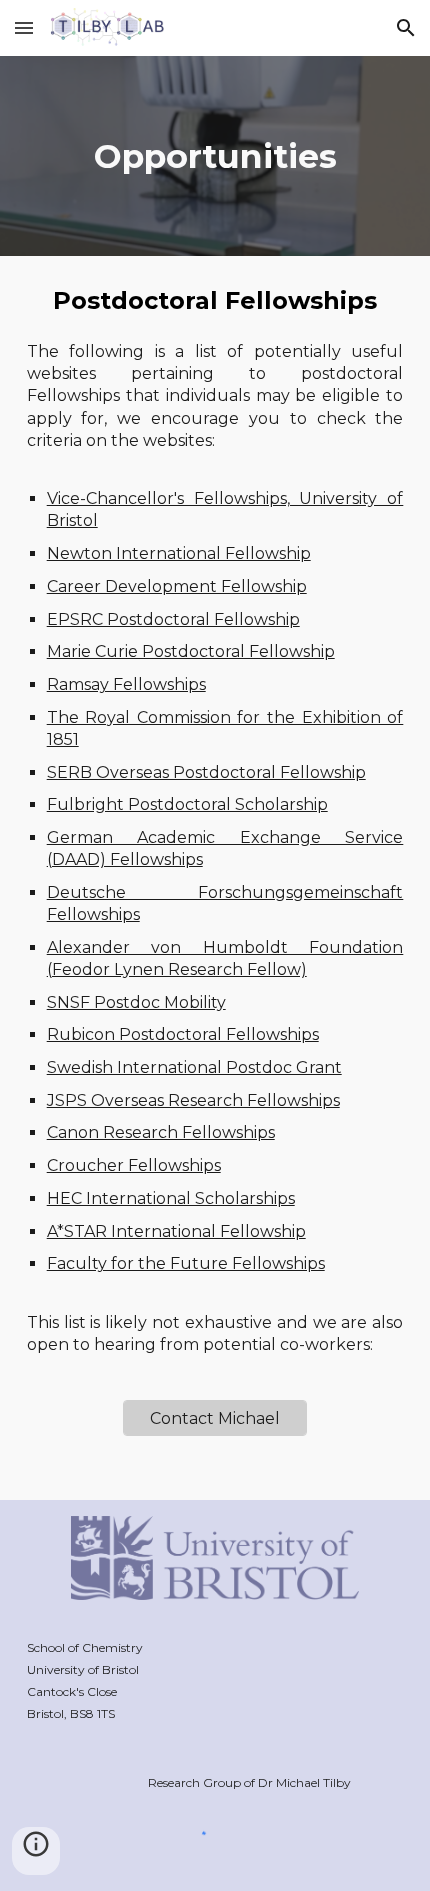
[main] (215, 156)
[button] (24, 27)
